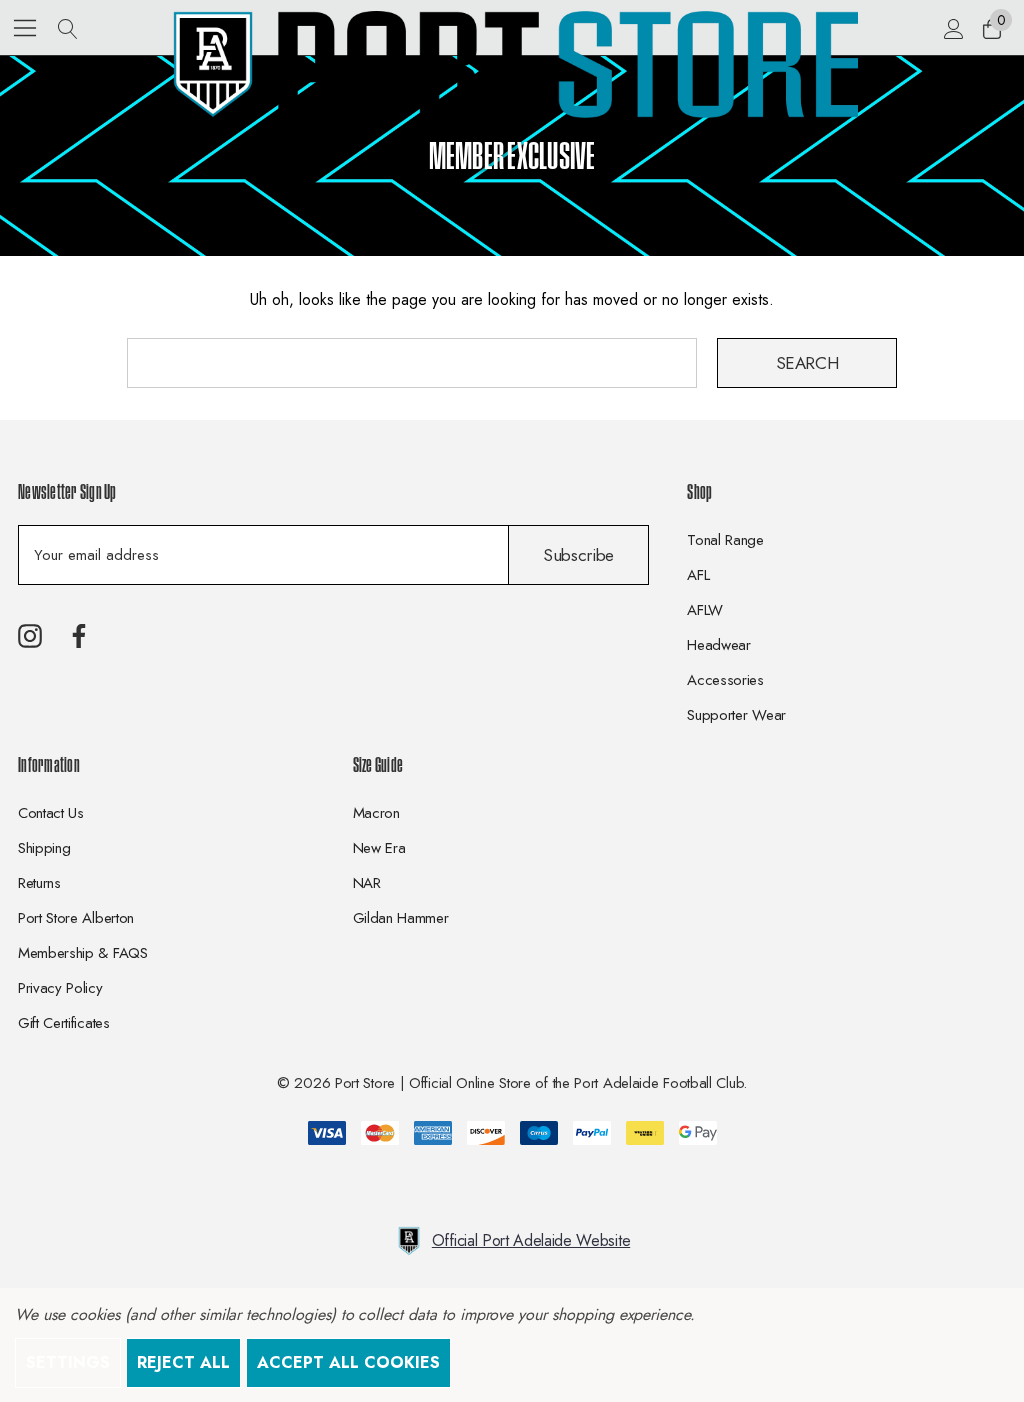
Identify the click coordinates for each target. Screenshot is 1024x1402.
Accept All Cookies (348, 1362)
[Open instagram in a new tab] (30, 636)
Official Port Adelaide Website (531, 1240)
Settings (68, 1362)
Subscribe (578, 555)
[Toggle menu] (25, 27)
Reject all (183, 1362)
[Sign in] (952, 28)
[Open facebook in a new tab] (79, 636)
